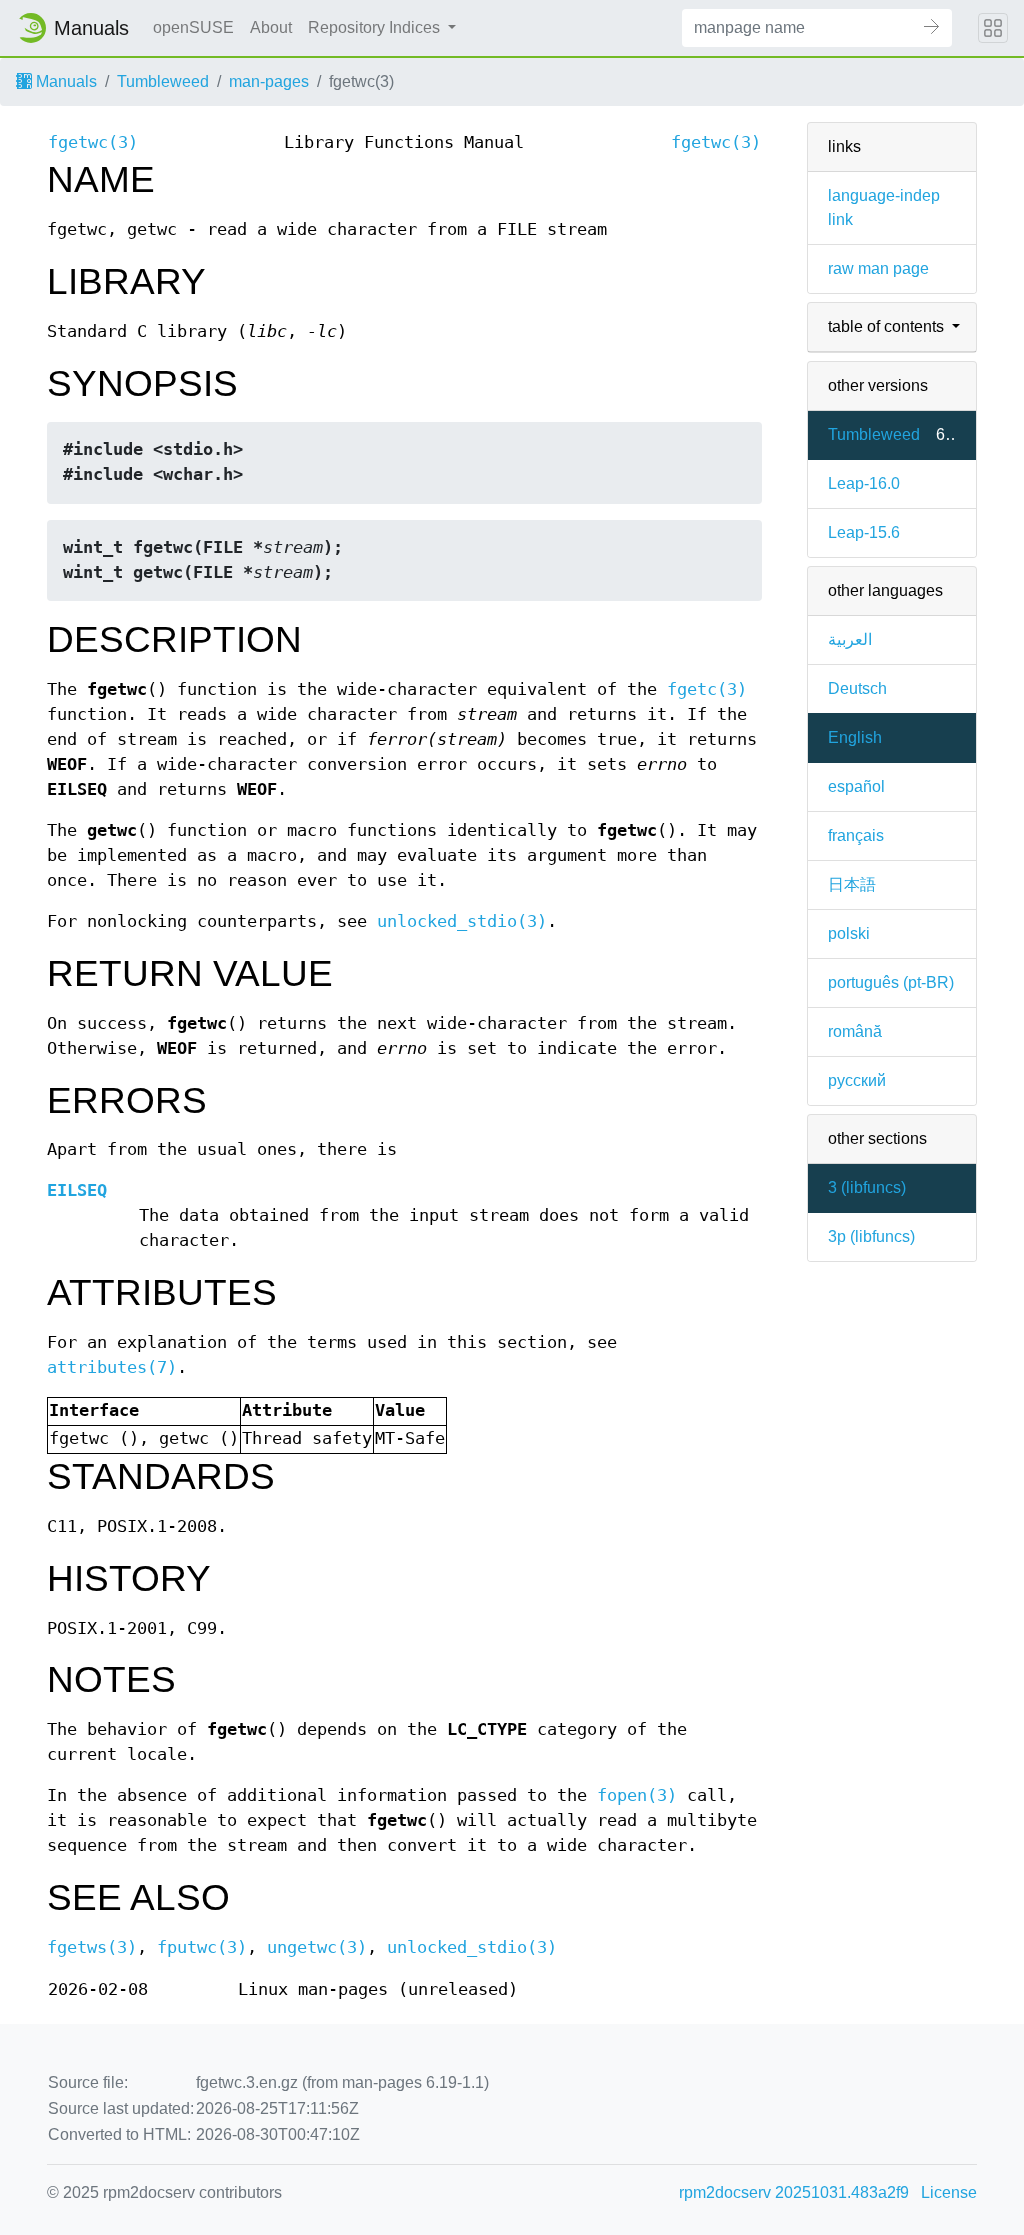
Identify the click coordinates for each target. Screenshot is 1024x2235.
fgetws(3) (92, 1947)
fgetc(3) (707, 689)
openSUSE (193, 27)
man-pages (269, 81)
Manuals (64, 81)
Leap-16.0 (864, 483)
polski (849, 933)
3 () (867, 1187)
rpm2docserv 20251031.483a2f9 (794, 2192)
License (949, 2192)
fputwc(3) (202, 1947)
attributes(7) (112, 1367)
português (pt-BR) (891, 982)
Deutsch (857, 688)
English (855, 737)
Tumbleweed (163, 81)
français (856, 835)
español (856, 786)
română (855, 1031)
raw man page (878, 268)
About (271, 27)
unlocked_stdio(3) (462, 921)
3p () (871, 1236)
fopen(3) (637, 1795)
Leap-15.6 (864, 532)
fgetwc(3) (93, 142)
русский (857, 1080)
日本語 (852, 884)
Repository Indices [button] (376, 27)
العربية (850, 639)
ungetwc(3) (317, 1947)
